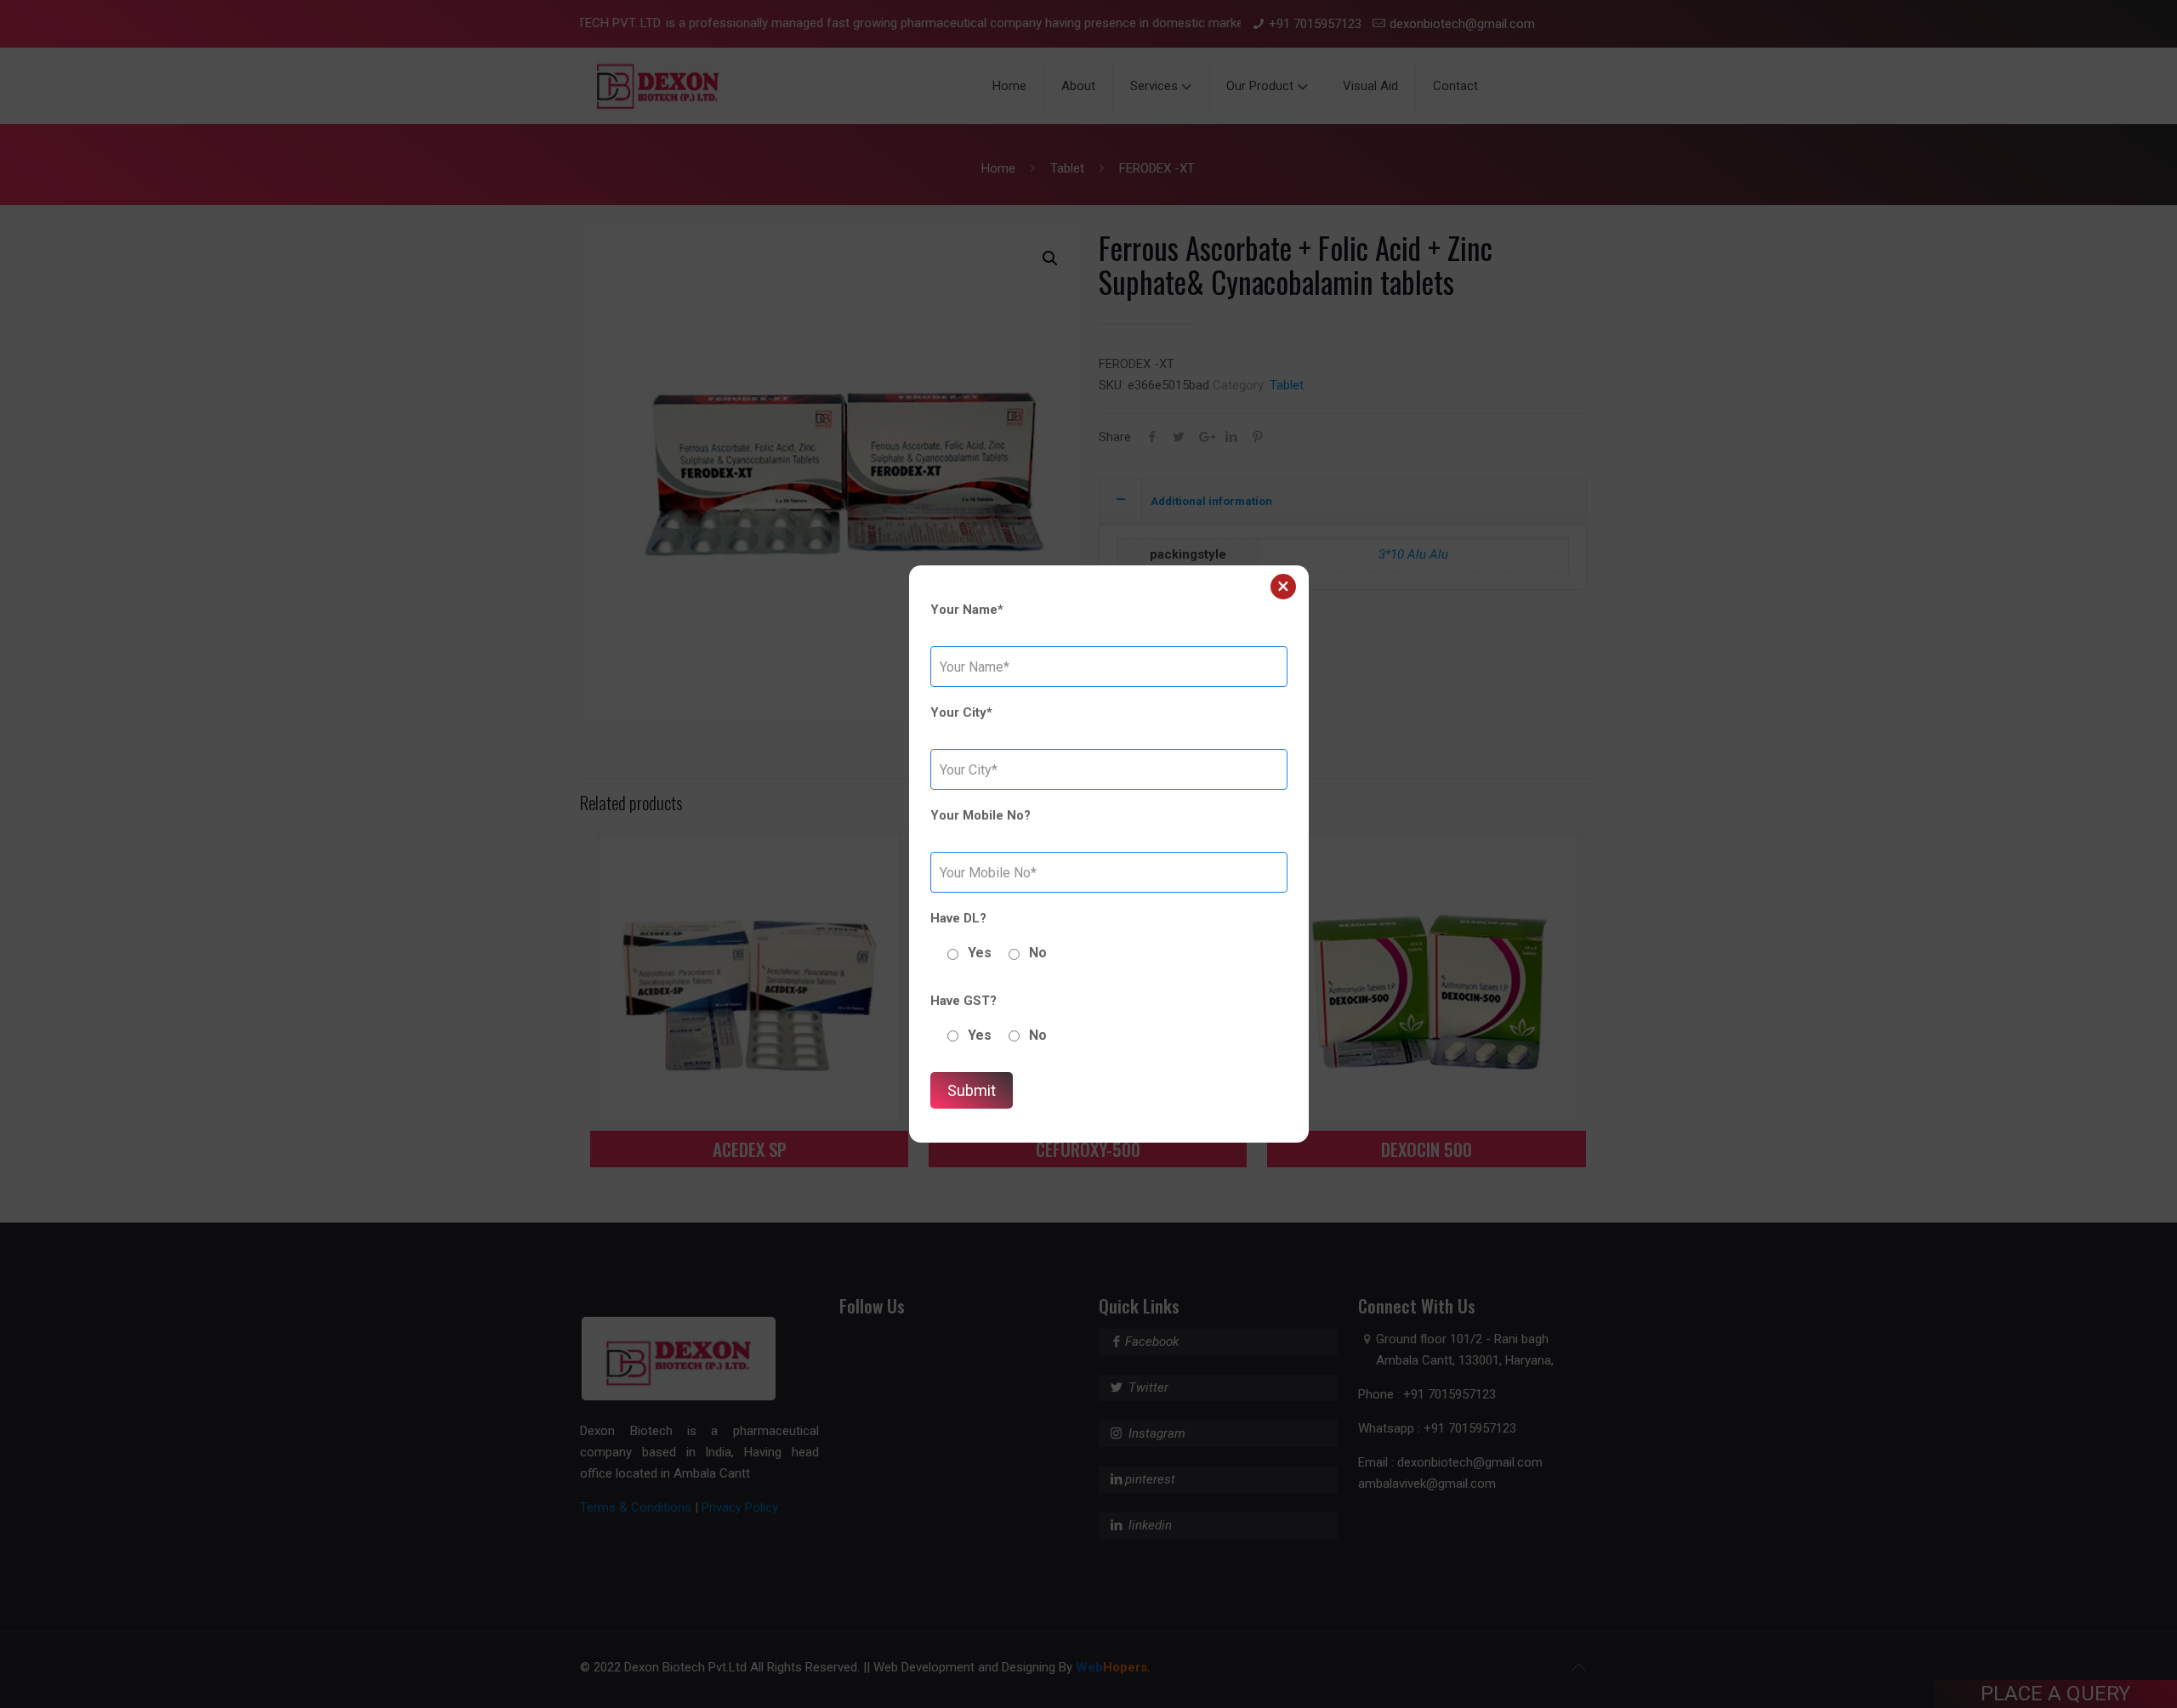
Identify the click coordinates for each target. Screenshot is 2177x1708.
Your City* (961, 712)
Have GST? (963, 1001)
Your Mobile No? (981, 815)
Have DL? (958, 918)
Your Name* (967, 610)
